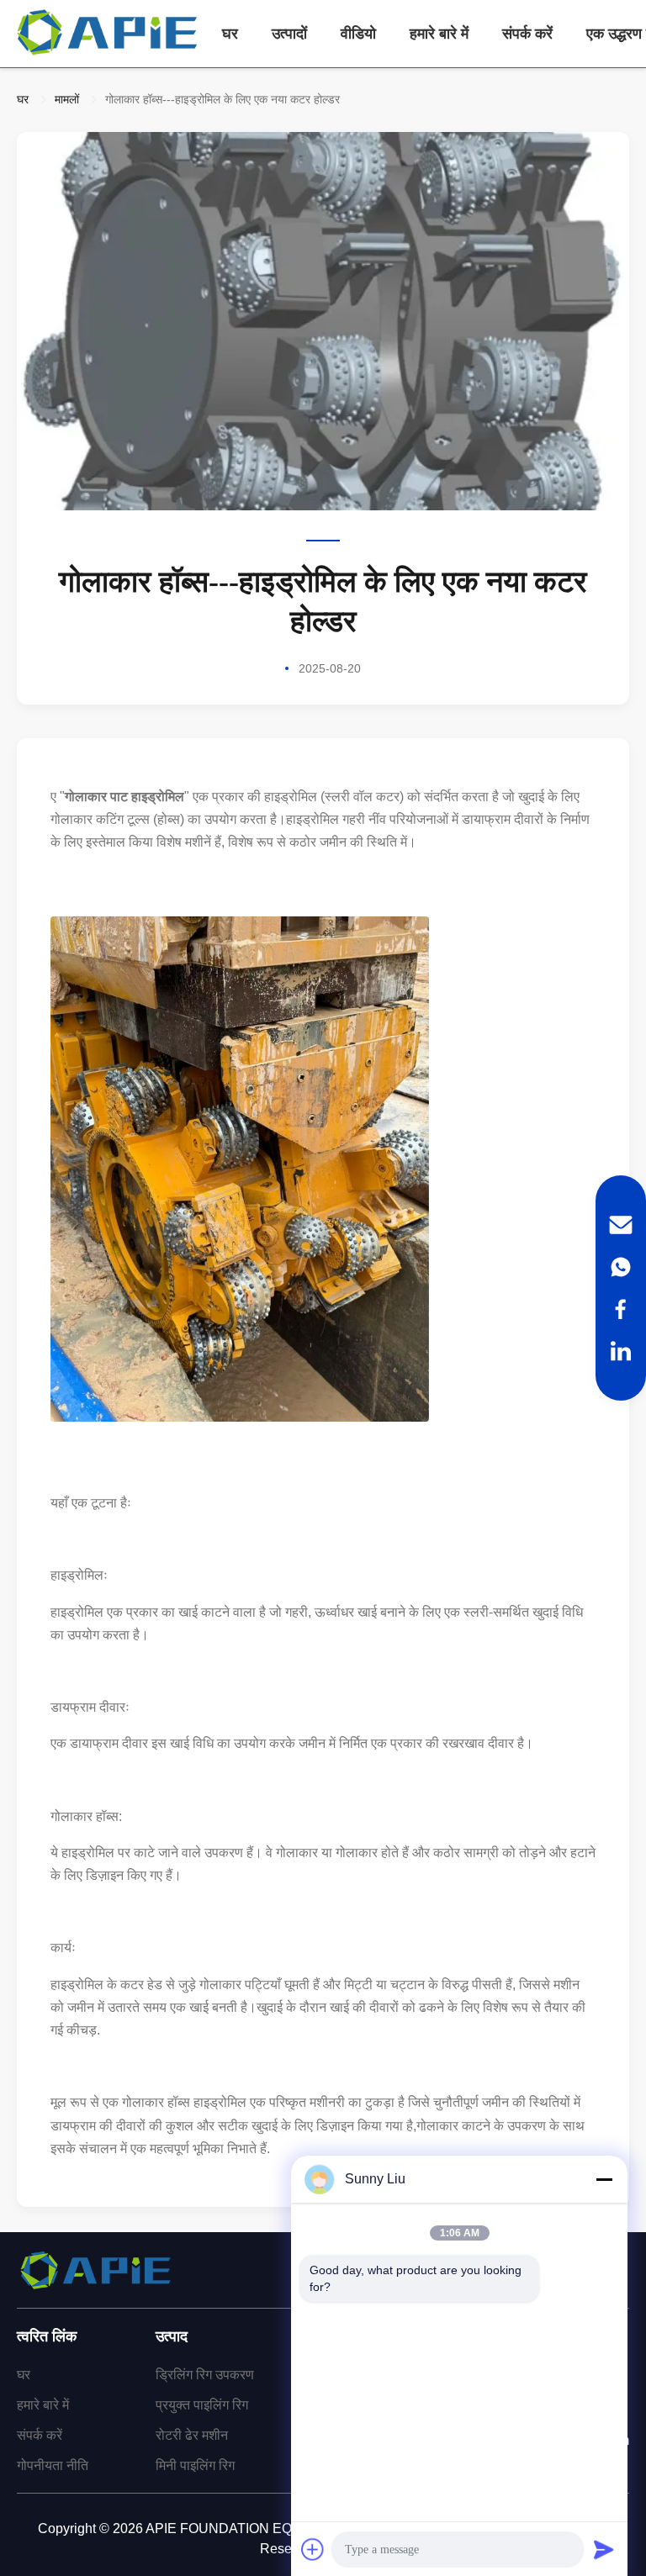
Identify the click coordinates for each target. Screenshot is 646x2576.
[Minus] (604, 2179)
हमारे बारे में (439, 34)
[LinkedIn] (621, 1351)
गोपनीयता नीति (53, 2465)
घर (230, 34)
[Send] (604, 2549)
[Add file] (313, 2549)
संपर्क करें (527, 34)
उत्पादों (289, 34)
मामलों (67, 99)
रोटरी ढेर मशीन (192, 2435)
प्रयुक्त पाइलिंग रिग (202, 2405)
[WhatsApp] (621, 1267)
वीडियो (358, 34)
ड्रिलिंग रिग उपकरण (205, 2375)
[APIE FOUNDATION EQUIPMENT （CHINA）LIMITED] (109, 34)
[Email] (621, 1225)
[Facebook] (621, 1309)
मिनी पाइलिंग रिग (195, 2465)
